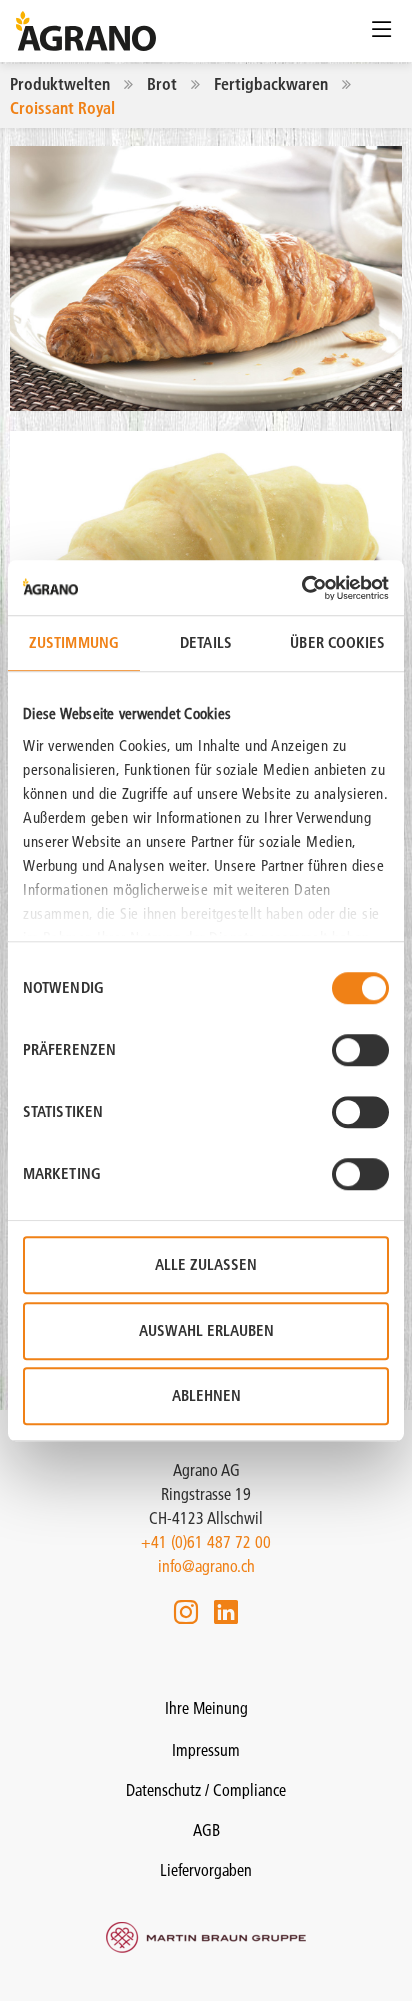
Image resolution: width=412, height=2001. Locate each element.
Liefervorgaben (206, 1870)
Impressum (206, 1750)
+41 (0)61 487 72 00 (206, 1542)
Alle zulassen (206, 1264)
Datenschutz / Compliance (206, 1790)
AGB (206, 1830)
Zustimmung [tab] (74, 642)
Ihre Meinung (206, 1708)
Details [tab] (206, 642)
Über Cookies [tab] (337, 642)
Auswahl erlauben (206, 1330)
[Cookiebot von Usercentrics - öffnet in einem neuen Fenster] (301, 588)
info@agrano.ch (206, 1566)
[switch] (360, 1050)
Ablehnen (206, 1395)
